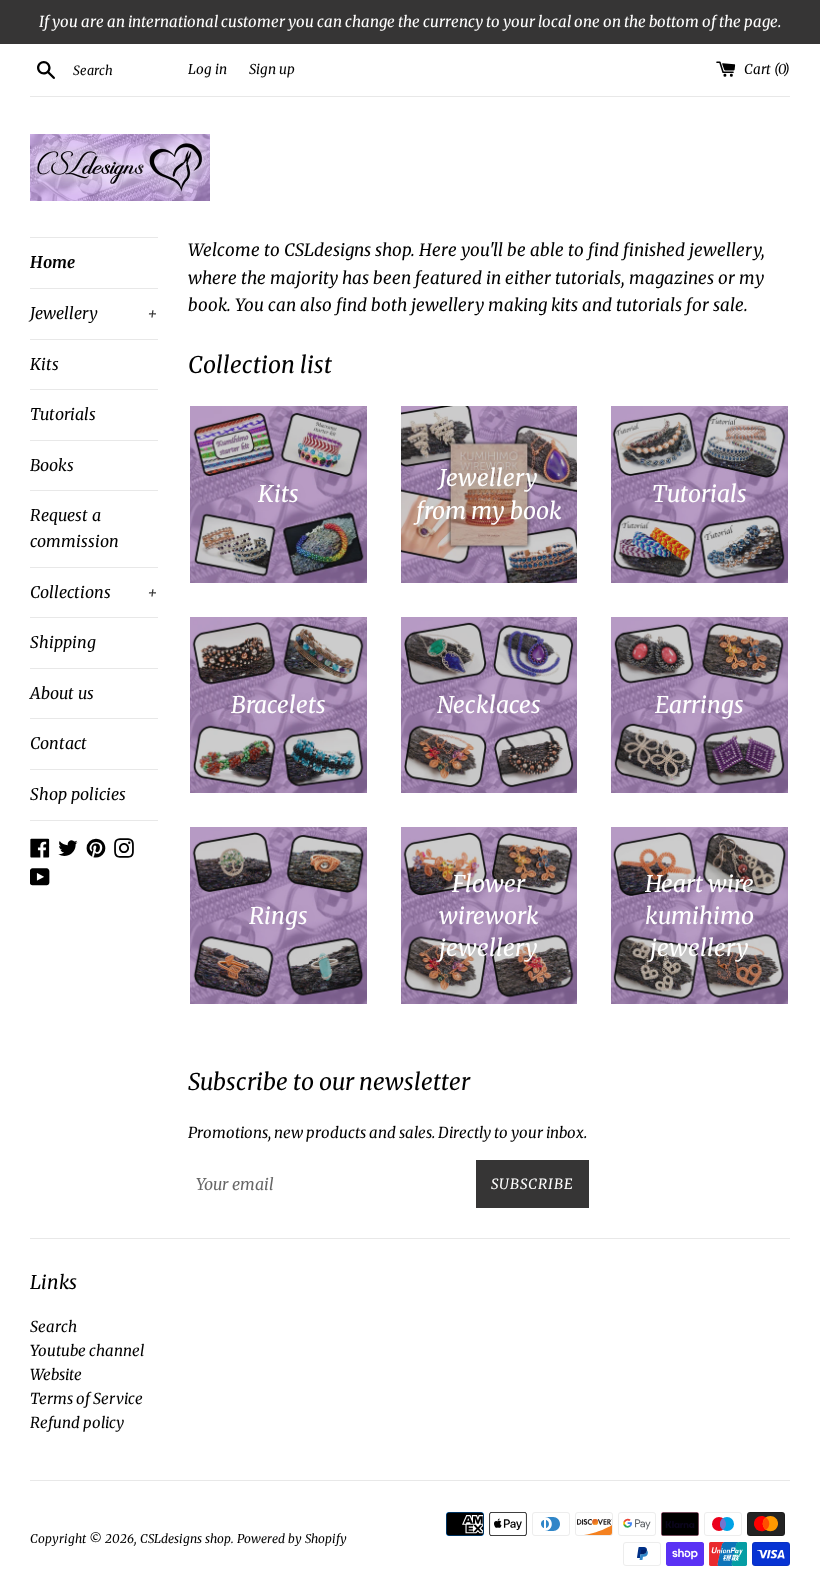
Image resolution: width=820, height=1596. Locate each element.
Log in (207, 69)
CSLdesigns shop (185, 1538)
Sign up (272, 69)
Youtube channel (87, 1350)
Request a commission (74, 528)
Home (52, 262)
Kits (44, 364)
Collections (94, 592)
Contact (58, 743)
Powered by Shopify (292, 1538)
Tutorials (63, 414)
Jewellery (94, 313)
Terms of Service (86, 1398)
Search (53, 1326)
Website (56, 1374)
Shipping (63, 642)
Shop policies (78, 794)
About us (62, 693)
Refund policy (77, 1422)
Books (52, 465)
